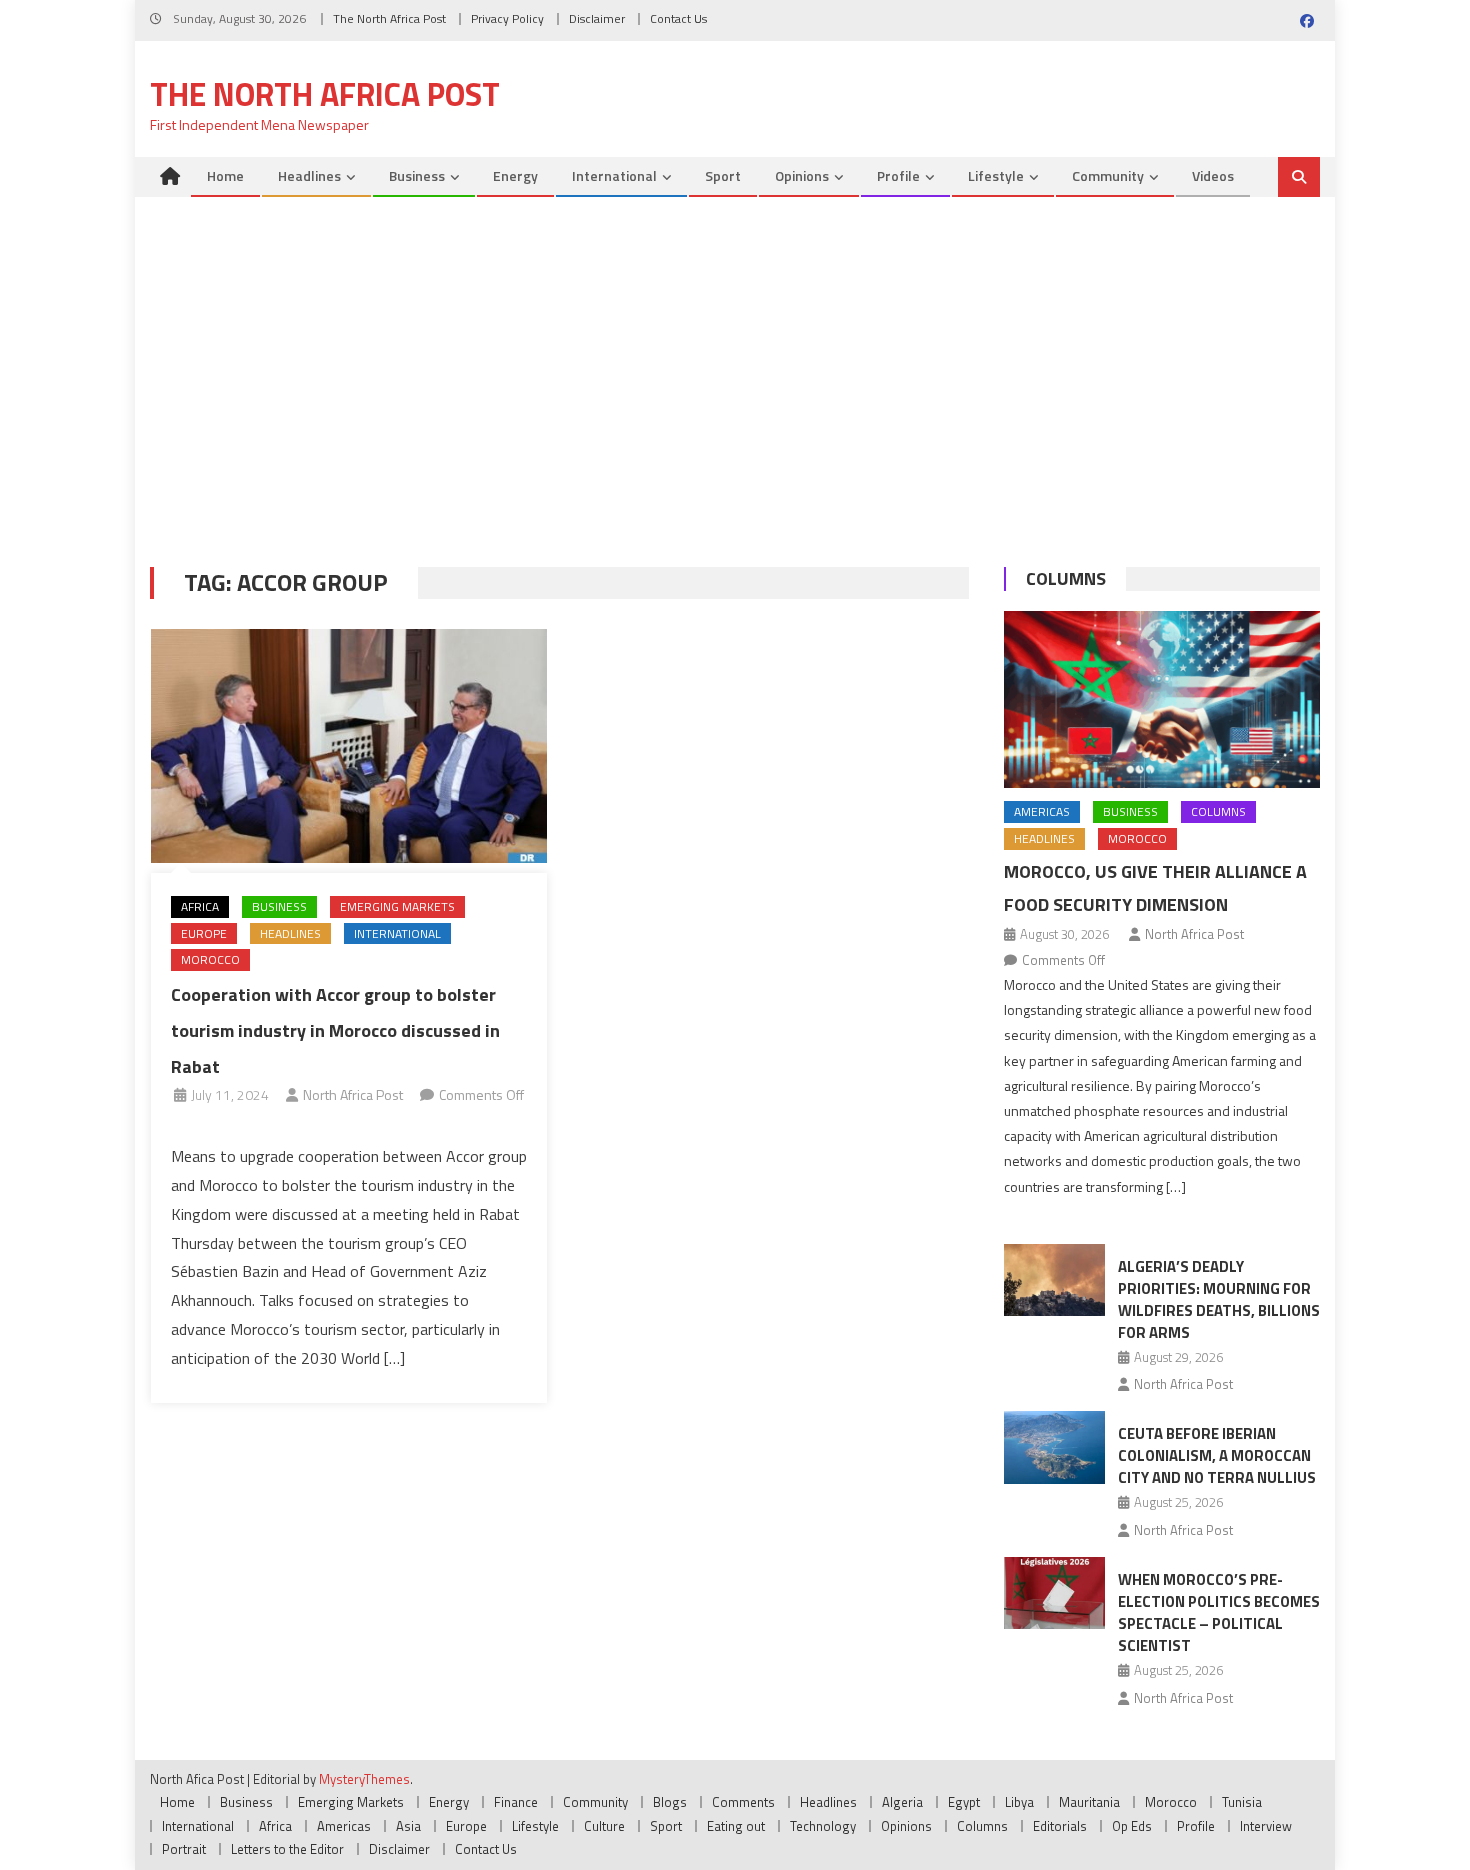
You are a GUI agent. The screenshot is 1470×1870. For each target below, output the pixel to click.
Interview (1266, 1826)
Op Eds (1132, 1826)
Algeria (902, 1802)
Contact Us (678, 18)
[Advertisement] (735, 387)
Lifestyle (996, 175)
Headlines (309, 175)
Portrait (184, 1849)
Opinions (802, 175)
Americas (1042, 811)
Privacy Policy (507, 18)
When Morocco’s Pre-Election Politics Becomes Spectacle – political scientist (1219, 1612)
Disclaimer (597, 18)
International (614, 175)
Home (225, 175)
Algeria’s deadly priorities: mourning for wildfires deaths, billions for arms (1219, 1299)
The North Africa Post (389, 18)
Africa (200, 906)
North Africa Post (353, 1094)
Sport (723, 175)
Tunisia (1242, 1802)
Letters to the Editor (287, 1849)
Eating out (736, 1826)
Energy (515, 175)
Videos (1213, 175)
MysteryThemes (364, 1779)
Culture (604, 1826)
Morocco (210, 959)
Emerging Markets (397, 906)
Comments (743, 1802)
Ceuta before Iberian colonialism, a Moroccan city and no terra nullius (1217, 1455)
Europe (204, 933)
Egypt (964, 1802)
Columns (1066, 578)
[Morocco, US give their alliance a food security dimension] (1162, 700)
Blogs (670, 1802)
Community (1108, 175)
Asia (408, 1826)
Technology (823, 1826)
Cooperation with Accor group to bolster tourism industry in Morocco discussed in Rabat (335, 1031)
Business (417, 175)
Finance (516, 1802)
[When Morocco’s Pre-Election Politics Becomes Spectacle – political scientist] (1054, 1593)
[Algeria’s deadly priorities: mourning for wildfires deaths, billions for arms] (1054, 1280)
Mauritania (1089, 1802)
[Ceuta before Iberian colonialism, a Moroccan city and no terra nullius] (1054, 1447)
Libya (1019, 1802)
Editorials (1060, 1826)
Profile (898, 175)
